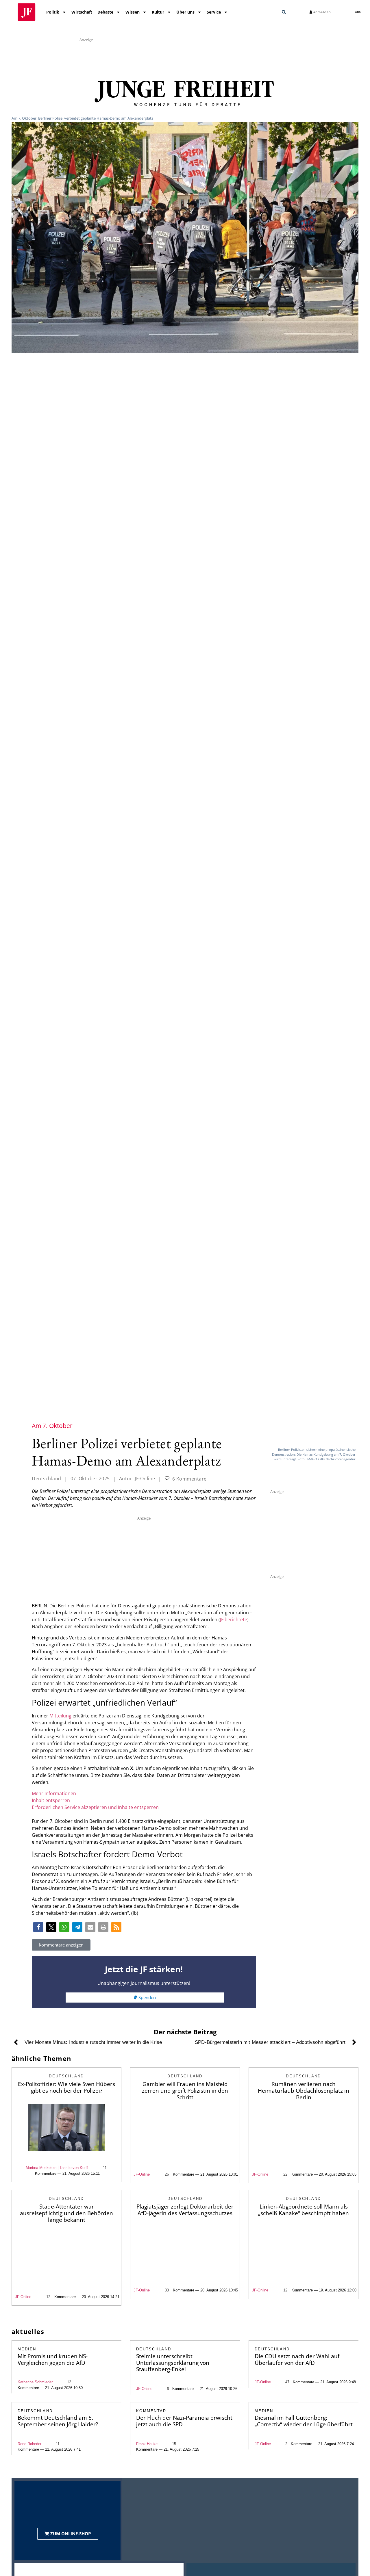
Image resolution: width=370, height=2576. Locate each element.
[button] (284, 12)
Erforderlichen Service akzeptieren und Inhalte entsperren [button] (95, 1807)
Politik (53, 12)
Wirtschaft (82, 12)
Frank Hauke (147, 2444)
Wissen (133, 12)
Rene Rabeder (29, 2444)
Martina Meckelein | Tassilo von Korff (57, 2168)
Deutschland (47, 1479)
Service (214, 12)
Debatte (105, 12)
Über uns (185, 12)
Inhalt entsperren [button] (51, 1800)
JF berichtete (234, 1619)
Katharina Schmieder (35, 2382)
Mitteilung (60, 1716)
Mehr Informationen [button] (54, 1793)
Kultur (158, 12)
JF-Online (142, 2174)
